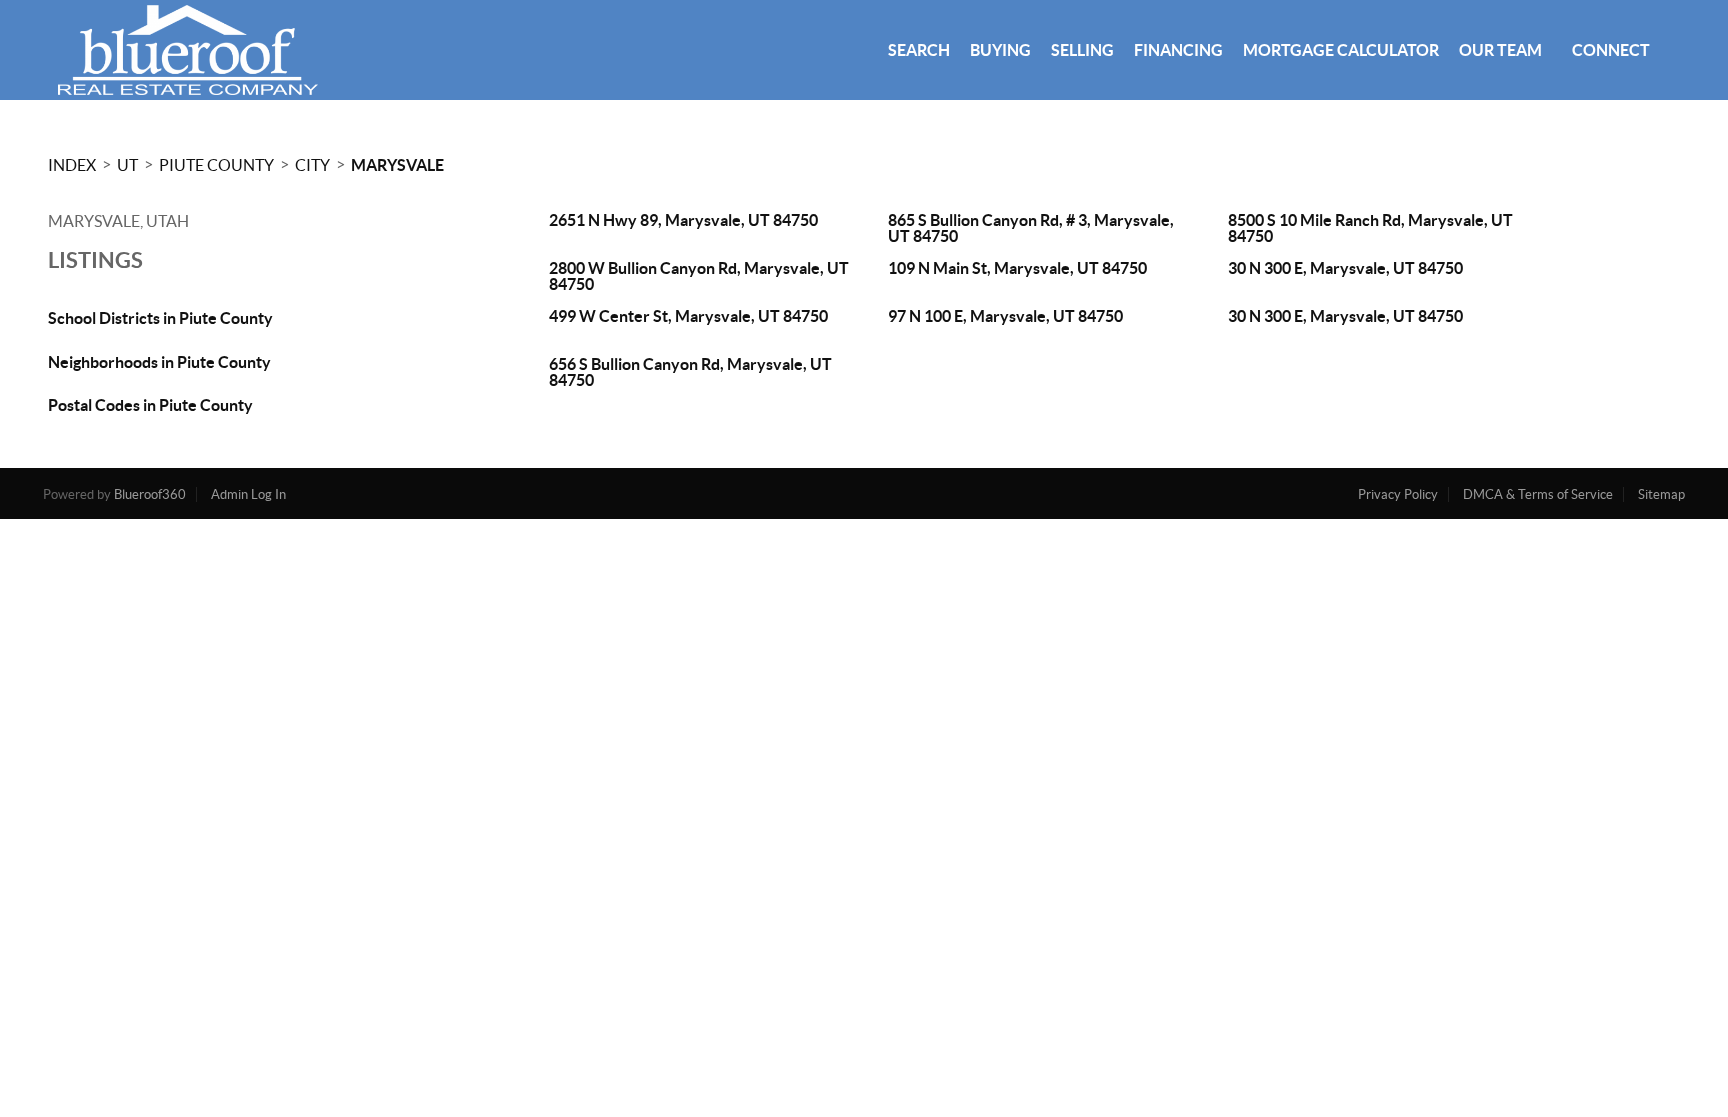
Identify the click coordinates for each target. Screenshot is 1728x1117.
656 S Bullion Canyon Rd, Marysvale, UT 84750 (690, 372)
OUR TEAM (1500, 50)
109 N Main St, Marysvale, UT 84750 (1017, 268)
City (312, 165)
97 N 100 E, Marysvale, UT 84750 (1005, 316)
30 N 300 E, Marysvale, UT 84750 (1345, 268)
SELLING (1082, 50)
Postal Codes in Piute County (150, 405)
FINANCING (1178, 50)
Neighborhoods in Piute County (159, 362)
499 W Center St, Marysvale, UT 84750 (688, 316)
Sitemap (1661, 494)
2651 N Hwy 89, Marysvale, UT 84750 (683, 220)
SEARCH (919, 50)
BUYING (1000, 50)
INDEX (72, 165)
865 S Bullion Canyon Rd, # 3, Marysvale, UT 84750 (1031, 228)
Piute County (216, 165)
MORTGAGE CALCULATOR (1341, 50)
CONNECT (1611, 50)
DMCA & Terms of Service (1538, 494)
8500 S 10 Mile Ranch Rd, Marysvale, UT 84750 (1370, 228)
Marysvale (397, 165)
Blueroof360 (150, 494)
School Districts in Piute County (160, 318)
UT (127, 165)
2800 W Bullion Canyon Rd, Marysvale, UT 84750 (699, 276)
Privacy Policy (1398, 494)
